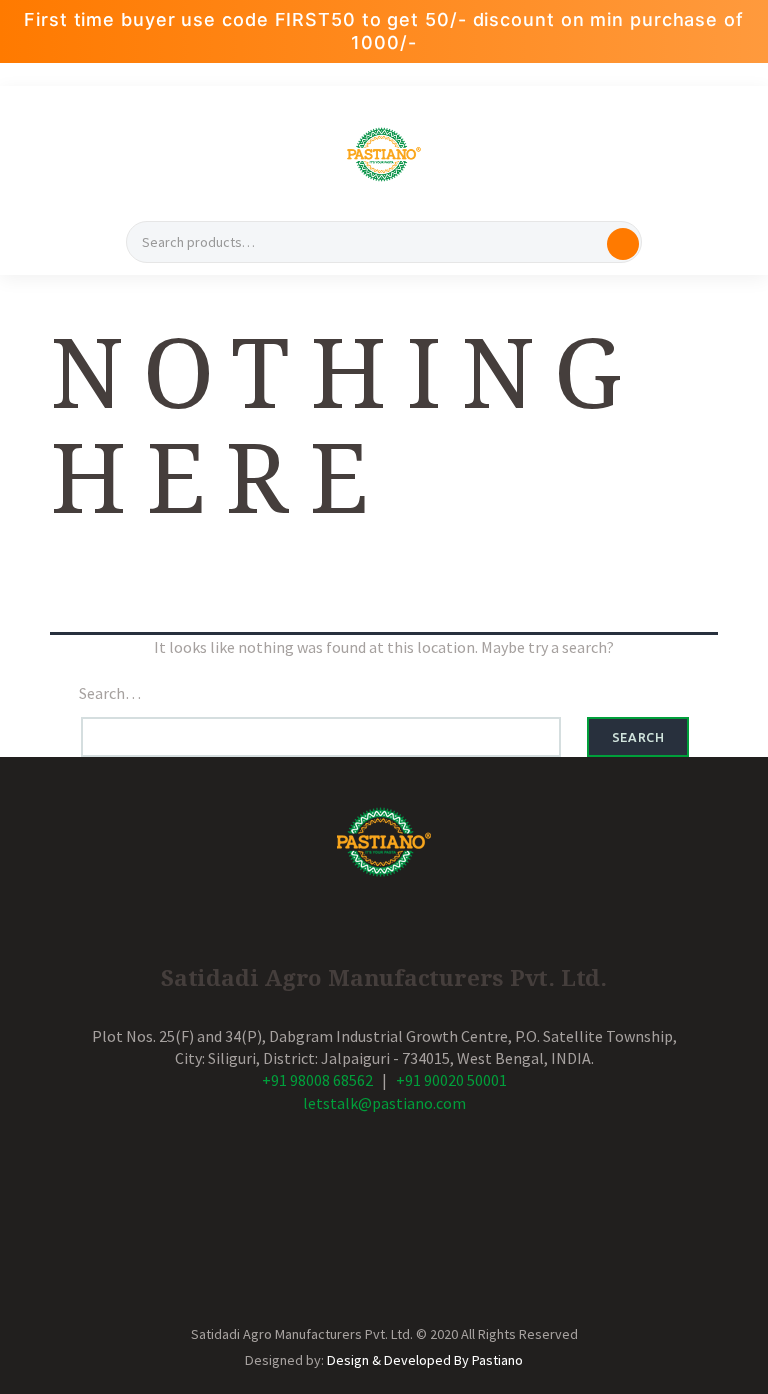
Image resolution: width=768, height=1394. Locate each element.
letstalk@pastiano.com (384, 1103)
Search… (110, 693)
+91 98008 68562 (317, 1080)
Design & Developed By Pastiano (425, 1360)
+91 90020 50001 (451, 1080)
